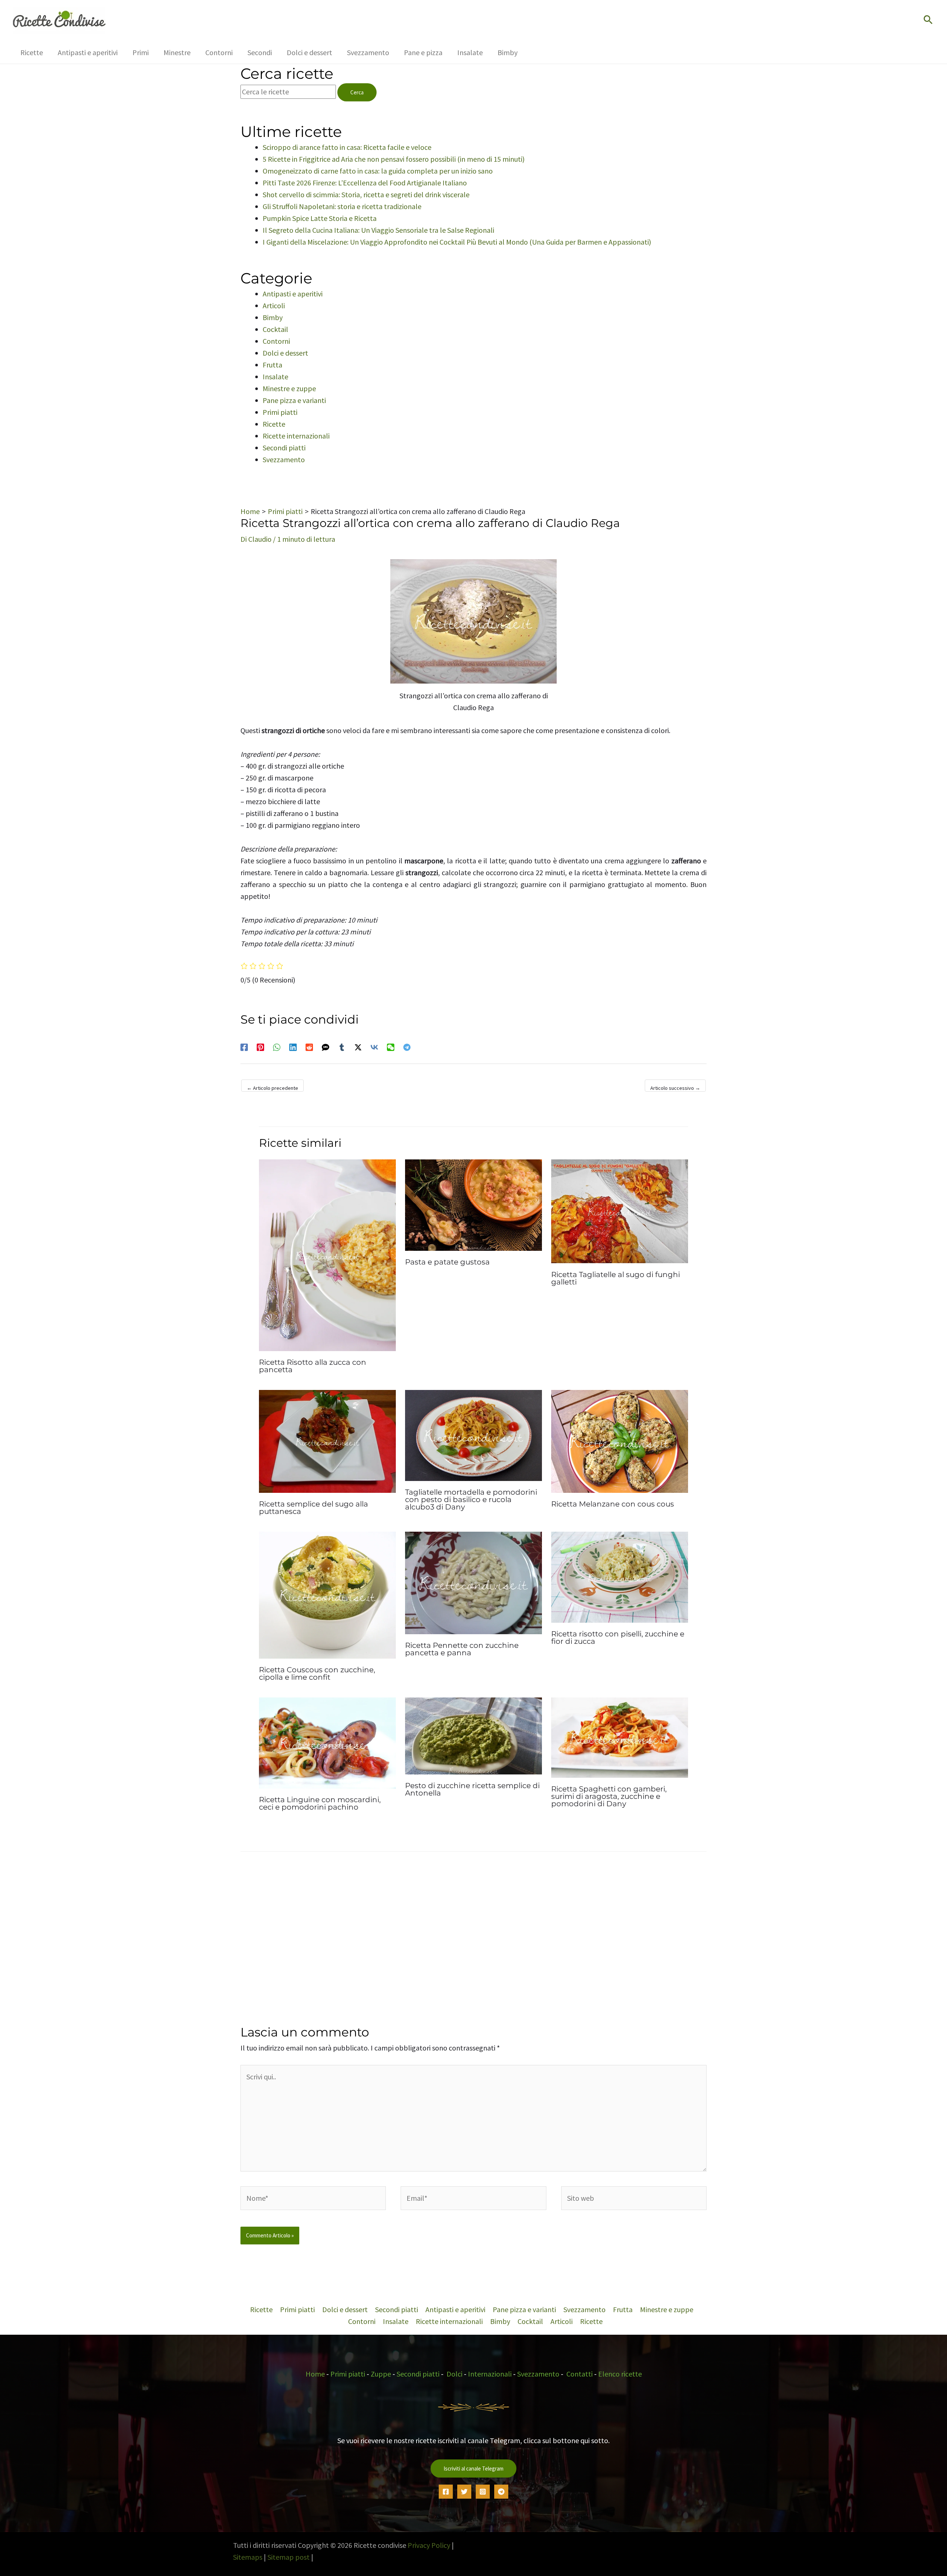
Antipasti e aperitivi (293, 294)
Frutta (272, 365)
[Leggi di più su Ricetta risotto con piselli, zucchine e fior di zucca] (620, 1576)
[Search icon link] (928, 21)
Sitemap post (289, 2557)
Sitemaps (248, 2557)
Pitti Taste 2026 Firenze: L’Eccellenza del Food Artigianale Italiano (365, 183)
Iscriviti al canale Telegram (473, 2468)
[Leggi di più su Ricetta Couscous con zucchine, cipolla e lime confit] (327, 1594)
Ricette (274, 424)
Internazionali (490, 2374)
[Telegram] (407, 1046)
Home (315, 2374)
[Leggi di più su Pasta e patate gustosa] (473, 1204)
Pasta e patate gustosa (447, 1262)
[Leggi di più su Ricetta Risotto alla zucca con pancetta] (327, 1254)
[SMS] (326, 1046)
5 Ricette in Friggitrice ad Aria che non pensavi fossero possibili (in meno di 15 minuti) (394, 159)
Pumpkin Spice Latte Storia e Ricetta (320, 218)
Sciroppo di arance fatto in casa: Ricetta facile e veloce (347, 147)
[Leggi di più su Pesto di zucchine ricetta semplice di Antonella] (473, 1735)
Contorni (276, 341)
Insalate (275, 377)
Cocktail (275, 329)
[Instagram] (483, 2491)
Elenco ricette (620, 2374)
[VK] (374, 1046)
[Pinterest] (260, 1046)
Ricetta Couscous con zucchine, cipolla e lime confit (317, 1673)
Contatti (579, 2374)
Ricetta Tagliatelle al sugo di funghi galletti (616, 1278)
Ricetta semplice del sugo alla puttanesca (314, 1508)
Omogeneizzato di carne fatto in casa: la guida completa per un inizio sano (378, 171)
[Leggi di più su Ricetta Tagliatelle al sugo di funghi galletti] (620, 1210)
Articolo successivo (675, 1088)
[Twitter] (464, 2491)
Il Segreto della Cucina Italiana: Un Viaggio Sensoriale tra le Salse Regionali (378, 230)
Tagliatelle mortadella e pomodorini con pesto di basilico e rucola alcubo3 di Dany (471, 1499)
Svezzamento (284, 459)
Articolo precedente (272, 1088)
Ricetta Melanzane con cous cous (613, 1504)
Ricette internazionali (296, 436)
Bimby (273, 317)
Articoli (274, 305)
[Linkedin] (293, 1046)
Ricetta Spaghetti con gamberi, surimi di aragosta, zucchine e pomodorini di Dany (609, 1796)
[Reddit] (309, 1046)
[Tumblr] (342, 1046)
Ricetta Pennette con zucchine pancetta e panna (462, 1649)
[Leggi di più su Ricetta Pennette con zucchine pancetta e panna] (473, 1582)
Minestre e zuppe (289, 388)
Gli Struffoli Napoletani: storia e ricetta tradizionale (342, 206)
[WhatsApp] (277, 1046)
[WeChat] (391, 1046)
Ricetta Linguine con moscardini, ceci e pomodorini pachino (320, 1803)
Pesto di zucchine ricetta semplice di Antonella (472, 1789)
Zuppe (381, 2374)
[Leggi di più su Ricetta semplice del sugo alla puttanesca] (327, 1440)
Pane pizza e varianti (294, 400)
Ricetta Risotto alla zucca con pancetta (313, 1366)
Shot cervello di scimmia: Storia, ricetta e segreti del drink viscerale (366, 194)
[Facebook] (244, 1046)
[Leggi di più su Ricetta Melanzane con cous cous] (620, 1440)
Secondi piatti (284, 448)
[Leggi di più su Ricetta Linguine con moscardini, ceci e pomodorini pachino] (327, 1742)
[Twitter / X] (358, 1046)
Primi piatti (280, 412)
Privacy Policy (429, 2545)
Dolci (454, 2374)
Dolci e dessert (285, 353)
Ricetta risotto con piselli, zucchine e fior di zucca (618, 1638)
